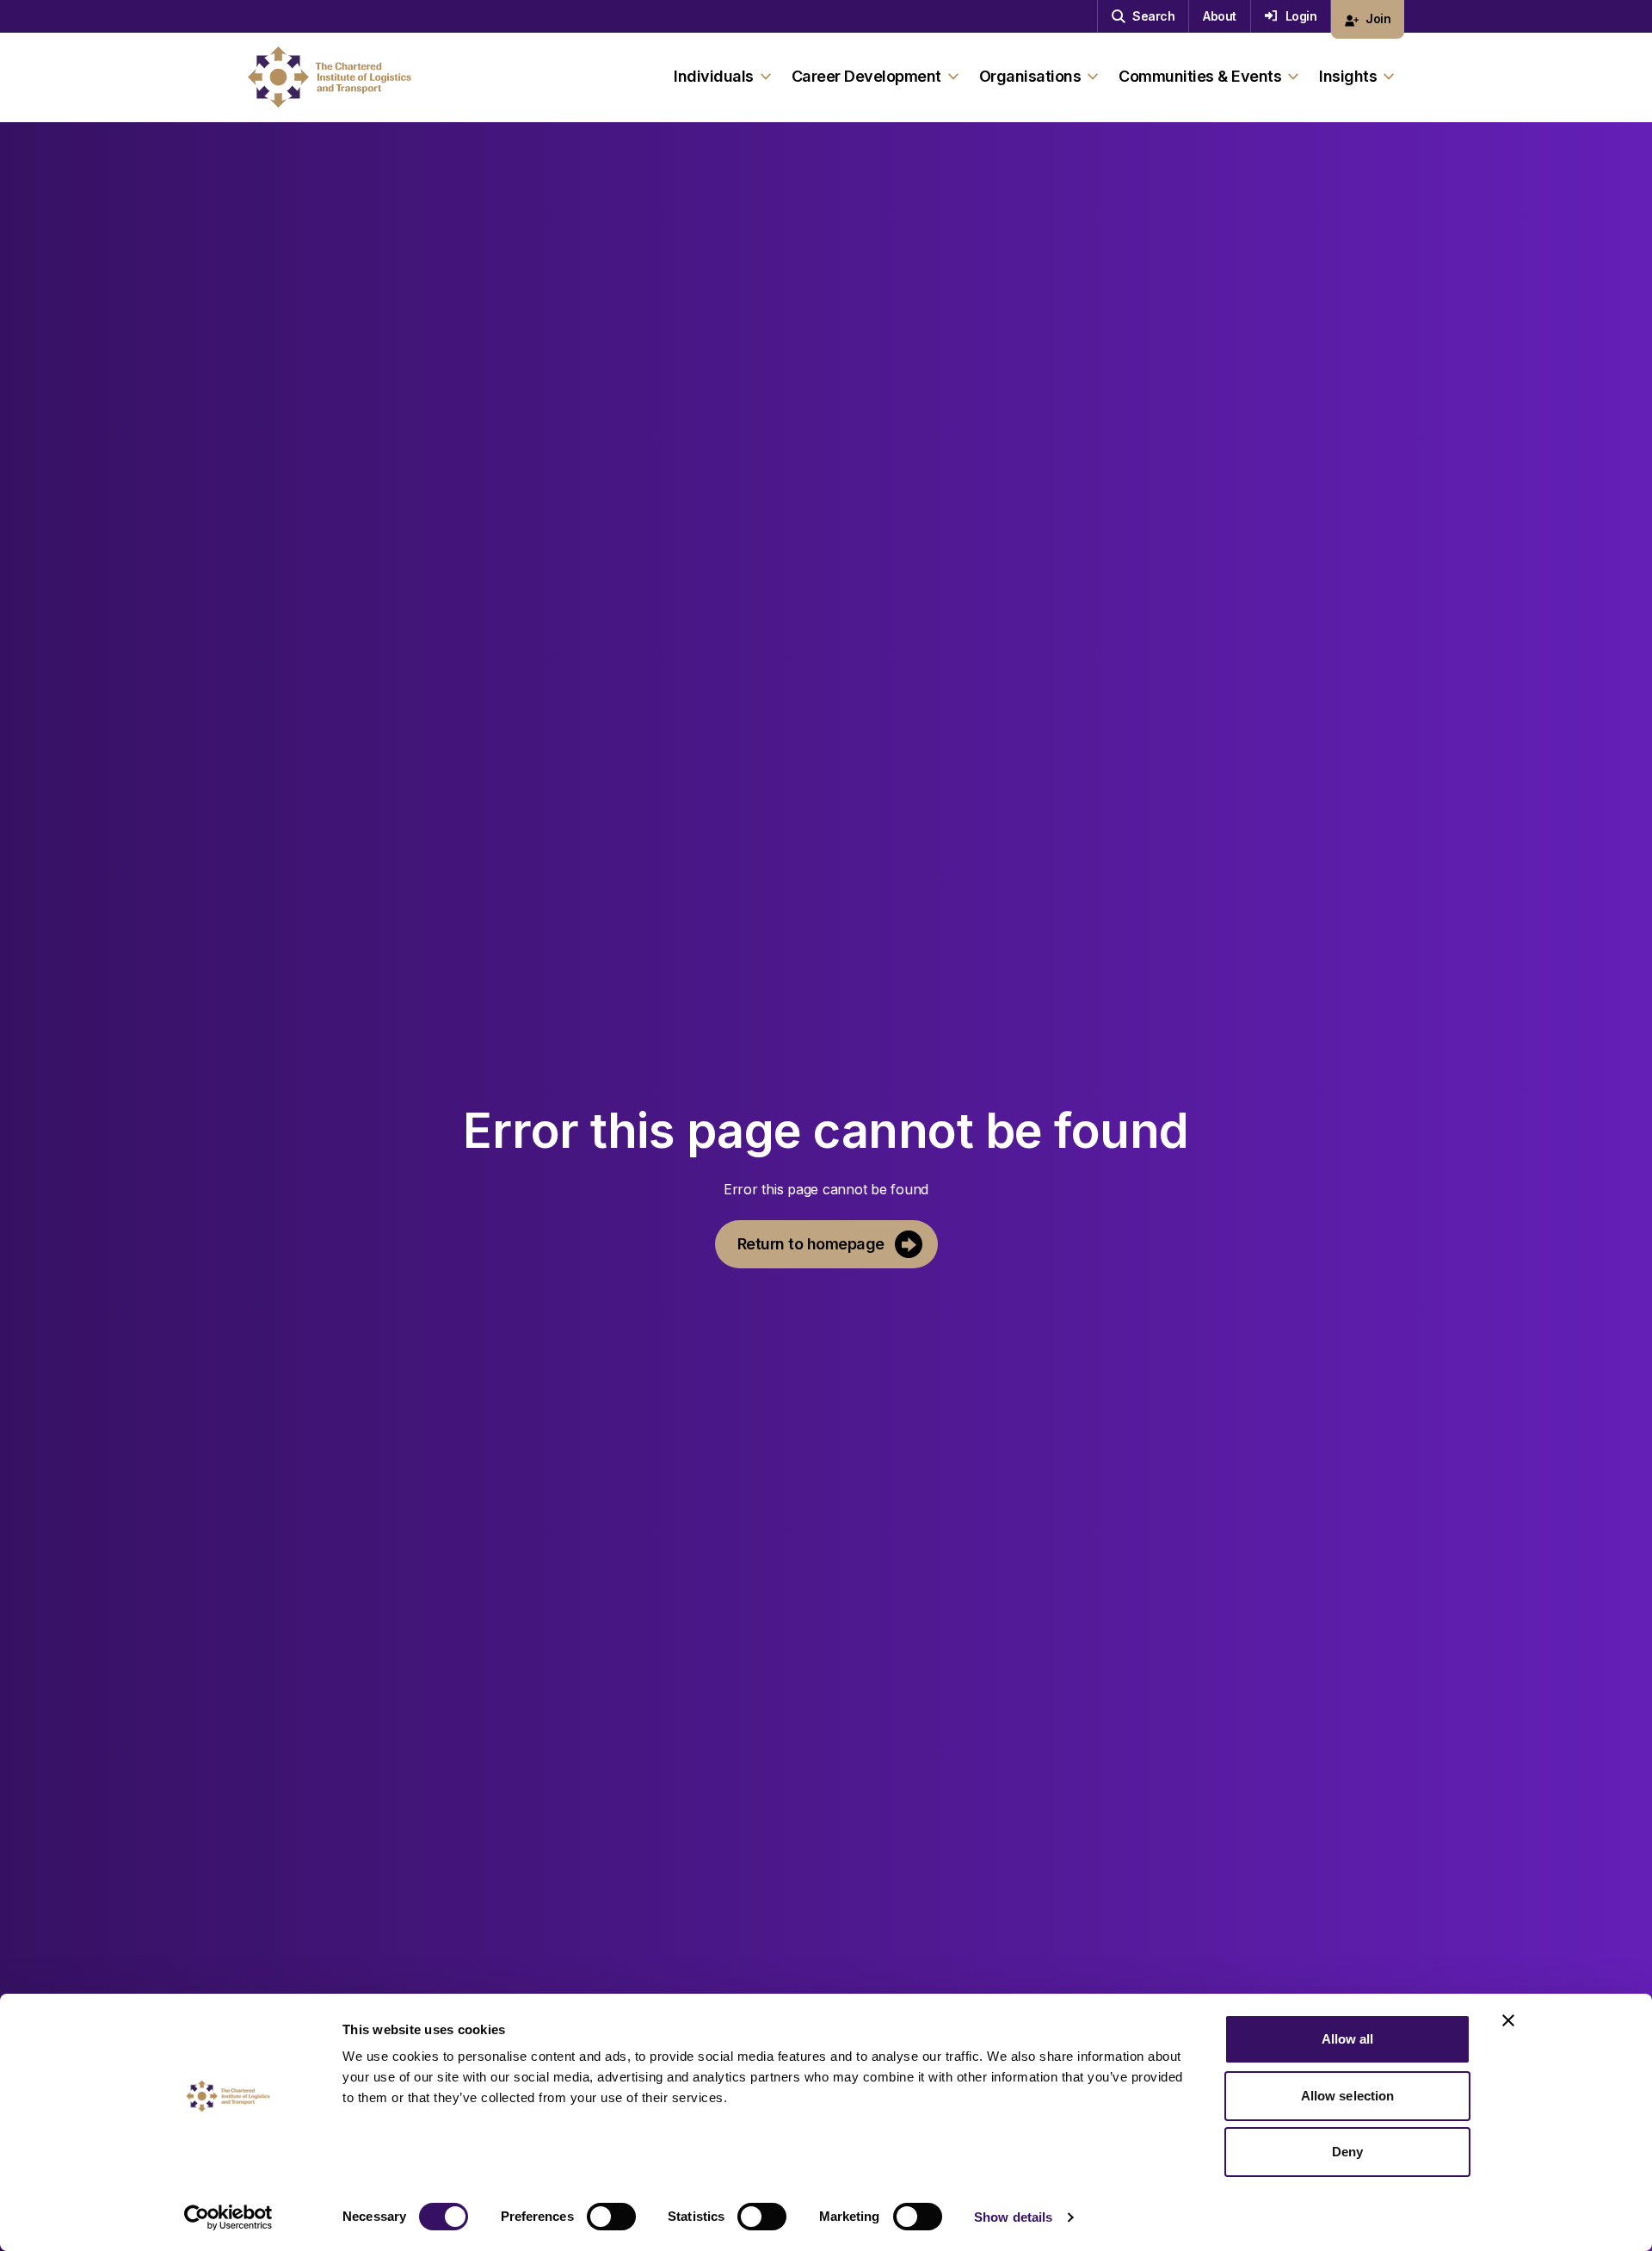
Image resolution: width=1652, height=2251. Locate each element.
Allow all (1348, 2039)
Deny (1347, 2152)
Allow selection (1348, 2096)
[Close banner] (1508, 2020)
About (1220, 16)
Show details (1013, 2217)
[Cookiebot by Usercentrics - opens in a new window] (228, 2217)
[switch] (611, 2217)
